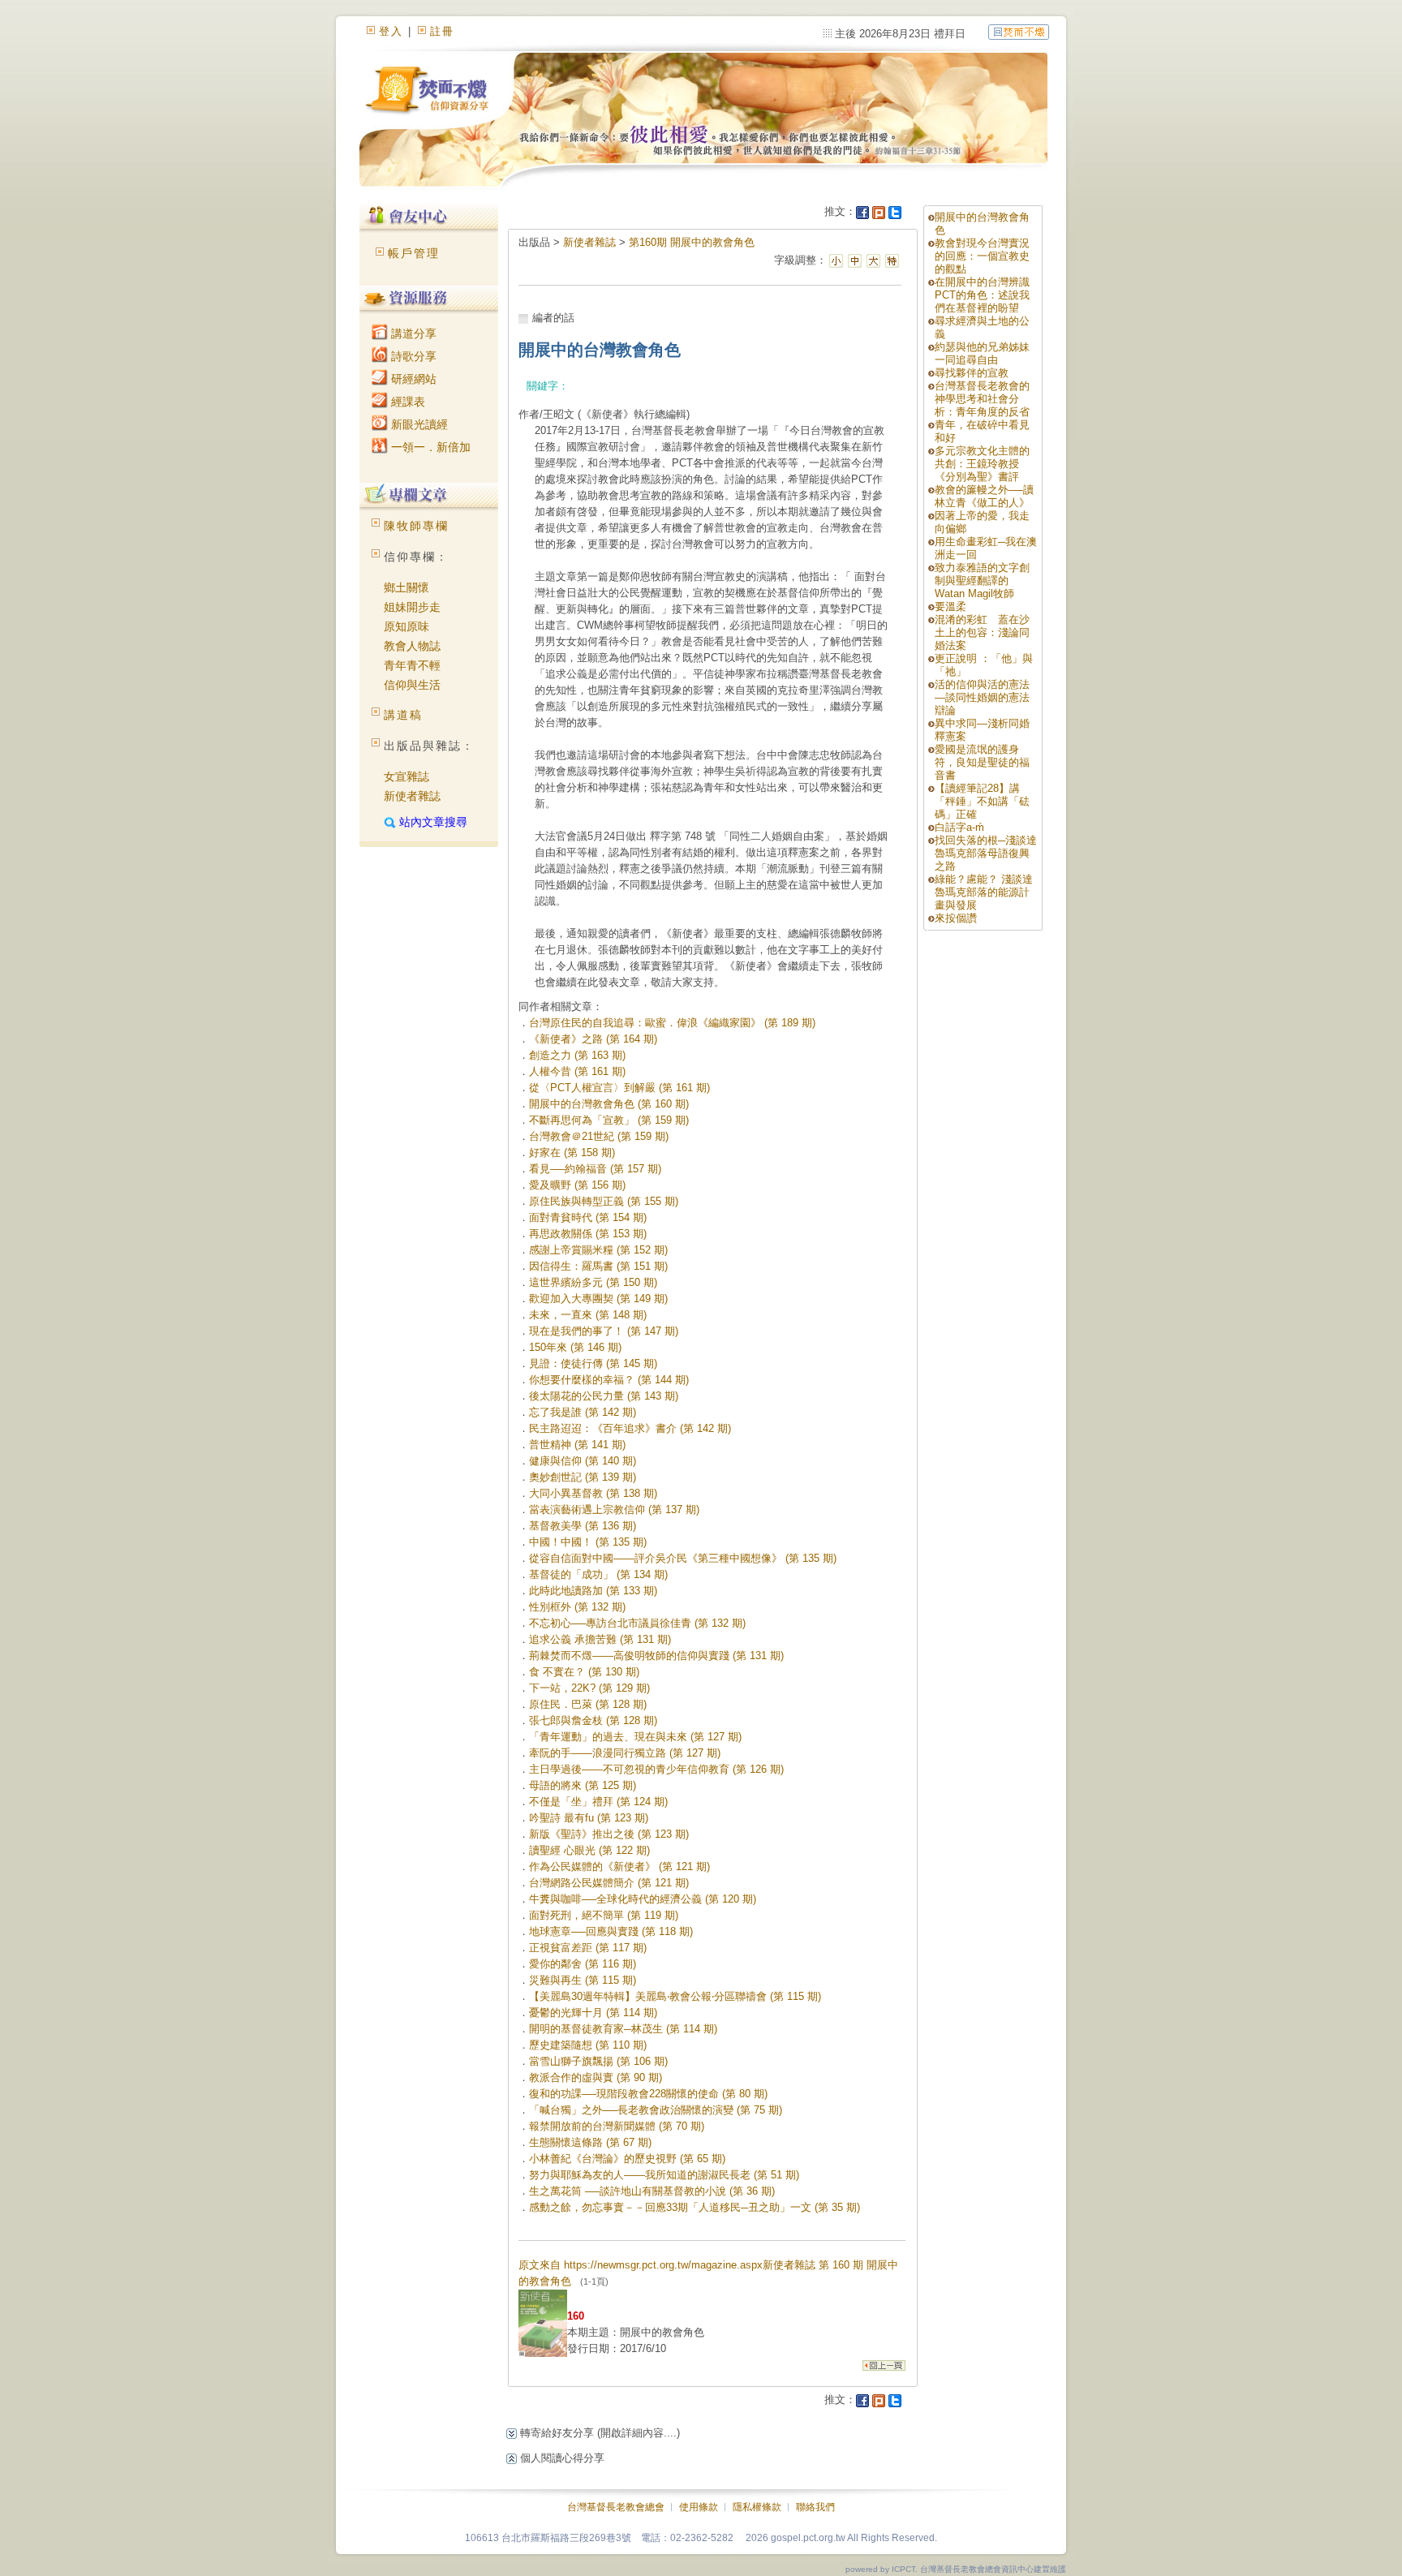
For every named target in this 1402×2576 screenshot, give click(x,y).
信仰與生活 (412, 685)
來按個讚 (956, 918)
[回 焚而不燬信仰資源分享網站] (1019, 31)
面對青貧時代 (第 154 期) (588, 1217)
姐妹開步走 (412, 607)
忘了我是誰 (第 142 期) (583, 1412)
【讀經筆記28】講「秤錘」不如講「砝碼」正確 (982, 801)
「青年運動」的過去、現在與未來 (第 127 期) (635, 1737)
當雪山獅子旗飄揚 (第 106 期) (598, 2061)
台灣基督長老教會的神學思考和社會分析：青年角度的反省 (982, 399)
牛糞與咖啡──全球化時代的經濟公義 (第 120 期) (643, 1899)
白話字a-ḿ (959, 827)
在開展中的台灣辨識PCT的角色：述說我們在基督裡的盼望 (982, 295)
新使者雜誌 (412, 796)
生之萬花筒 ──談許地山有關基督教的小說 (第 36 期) (652, 2191)
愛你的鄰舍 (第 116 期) (583, 1964)
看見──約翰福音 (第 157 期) (595, 1169)
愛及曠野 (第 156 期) (577, 1185)
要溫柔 (950, 606)
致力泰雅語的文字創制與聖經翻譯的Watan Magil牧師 (982, 581)
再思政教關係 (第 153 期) (588, 1234)
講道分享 (412, 333)
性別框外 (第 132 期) (577, 1607)
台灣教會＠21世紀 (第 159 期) (599, 1136)
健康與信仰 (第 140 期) (583, 1461)
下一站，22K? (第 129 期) (589, 1688)
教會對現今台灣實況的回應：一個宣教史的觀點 (982, 256)
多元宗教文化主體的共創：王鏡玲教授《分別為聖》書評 (982, 464)
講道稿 (403, 715)
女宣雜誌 (406, 776)
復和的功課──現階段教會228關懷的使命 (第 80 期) (648, 2094)
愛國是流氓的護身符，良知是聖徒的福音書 (982, 762)
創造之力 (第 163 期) (577, 1055)
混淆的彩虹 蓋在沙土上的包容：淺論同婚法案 (982, 632)
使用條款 (699, 2507)
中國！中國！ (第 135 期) (588, 1542)
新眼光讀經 (418, 424)
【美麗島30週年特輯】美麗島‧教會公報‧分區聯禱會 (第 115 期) (675, 1996)
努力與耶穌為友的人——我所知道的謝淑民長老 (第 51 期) (664, 2175)
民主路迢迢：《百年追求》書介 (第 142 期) (630, 1428)
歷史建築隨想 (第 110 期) (588, 2045)
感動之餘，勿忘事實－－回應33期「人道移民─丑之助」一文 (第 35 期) (695, 2207)
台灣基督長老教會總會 (616, 2507)
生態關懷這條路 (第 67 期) (590, 2142)
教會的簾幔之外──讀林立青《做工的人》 (984, 496)
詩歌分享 (412, 356)
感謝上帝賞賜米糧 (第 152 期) (598, 1250)
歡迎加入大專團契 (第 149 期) (598, 1299)
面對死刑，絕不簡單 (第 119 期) (604, 1915)
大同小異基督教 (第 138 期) (593, 1493)
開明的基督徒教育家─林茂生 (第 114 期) (623, 2029)
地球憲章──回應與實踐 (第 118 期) (611, 1931)
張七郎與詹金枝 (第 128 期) (593, 1720)
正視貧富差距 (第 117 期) (588, 1948)
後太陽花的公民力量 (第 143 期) (604, 1396)
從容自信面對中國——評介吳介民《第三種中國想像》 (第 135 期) (683, 1558)
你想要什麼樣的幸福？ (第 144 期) (609, 1380)
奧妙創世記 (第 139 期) (583, 1477)
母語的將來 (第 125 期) (583, 1785)
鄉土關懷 (406, 587)
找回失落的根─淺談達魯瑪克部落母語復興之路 (986, 853)
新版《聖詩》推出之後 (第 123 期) (609, 1834)
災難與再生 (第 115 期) (583, 1980)
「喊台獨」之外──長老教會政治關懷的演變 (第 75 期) (656, 2110)
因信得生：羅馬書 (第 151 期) (598, 1266)
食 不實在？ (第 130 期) (584, 1672)
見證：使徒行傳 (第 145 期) (593, 1363)
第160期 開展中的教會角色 (692, 242)
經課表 (406, 402)
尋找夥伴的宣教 (972, 373)
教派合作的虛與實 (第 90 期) (596, 2077)
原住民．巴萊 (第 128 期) (588, 1704)
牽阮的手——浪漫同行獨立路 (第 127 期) (625, 1753)
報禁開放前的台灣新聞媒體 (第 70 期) (617, 2126)
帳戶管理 (414, 253)
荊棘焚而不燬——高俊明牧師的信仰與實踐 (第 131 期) (656, 1656)
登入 (391, 31)
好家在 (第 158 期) (572, 1153)
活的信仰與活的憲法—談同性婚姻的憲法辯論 (982, 697)
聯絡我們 (815, 2507)
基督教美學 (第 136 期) (583, 1526)
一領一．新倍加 (429, 447)
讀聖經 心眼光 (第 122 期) (589, 1850)
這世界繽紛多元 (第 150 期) (593, 1282)
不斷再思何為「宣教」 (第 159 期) (609, 1120)
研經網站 (412, 379)
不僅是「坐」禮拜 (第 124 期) (598, 1802)
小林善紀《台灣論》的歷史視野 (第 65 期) (627, 2159)
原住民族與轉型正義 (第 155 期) (604, 1201)
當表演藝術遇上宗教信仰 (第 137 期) (614, 1509)
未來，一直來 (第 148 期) (588, 1315)
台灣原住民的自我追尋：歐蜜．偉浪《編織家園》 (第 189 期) (672, 1023)
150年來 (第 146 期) (575, 1347)
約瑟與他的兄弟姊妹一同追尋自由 (982, 353)
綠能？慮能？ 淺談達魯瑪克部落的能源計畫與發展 (984, 892)
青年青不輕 (412, 665)
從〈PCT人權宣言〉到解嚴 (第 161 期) (619, 1088)
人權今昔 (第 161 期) (577, 1071)
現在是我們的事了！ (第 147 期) (604, 1331)
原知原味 (406, 626)
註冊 (442, 31)
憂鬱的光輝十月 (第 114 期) (593, 2013)
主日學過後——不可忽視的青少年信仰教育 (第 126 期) (656, 1769)
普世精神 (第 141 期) (577, 1445)
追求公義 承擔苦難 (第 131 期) (600, 1639)
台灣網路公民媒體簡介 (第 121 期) (609, 1883)
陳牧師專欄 (416, 526)
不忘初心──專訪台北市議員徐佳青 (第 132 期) (637, 1623)
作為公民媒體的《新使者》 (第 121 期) (619, 1866)
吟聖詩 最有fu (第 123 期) (589, 1818)
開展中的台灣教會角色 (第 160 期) (609, 1104)
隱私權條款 (757, 2507)
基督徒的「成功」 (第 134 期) (598, 1574)
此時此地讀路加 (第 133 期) (593, 1591)
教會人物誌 (412, 646)
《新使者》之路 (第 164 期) (593, 1039)
